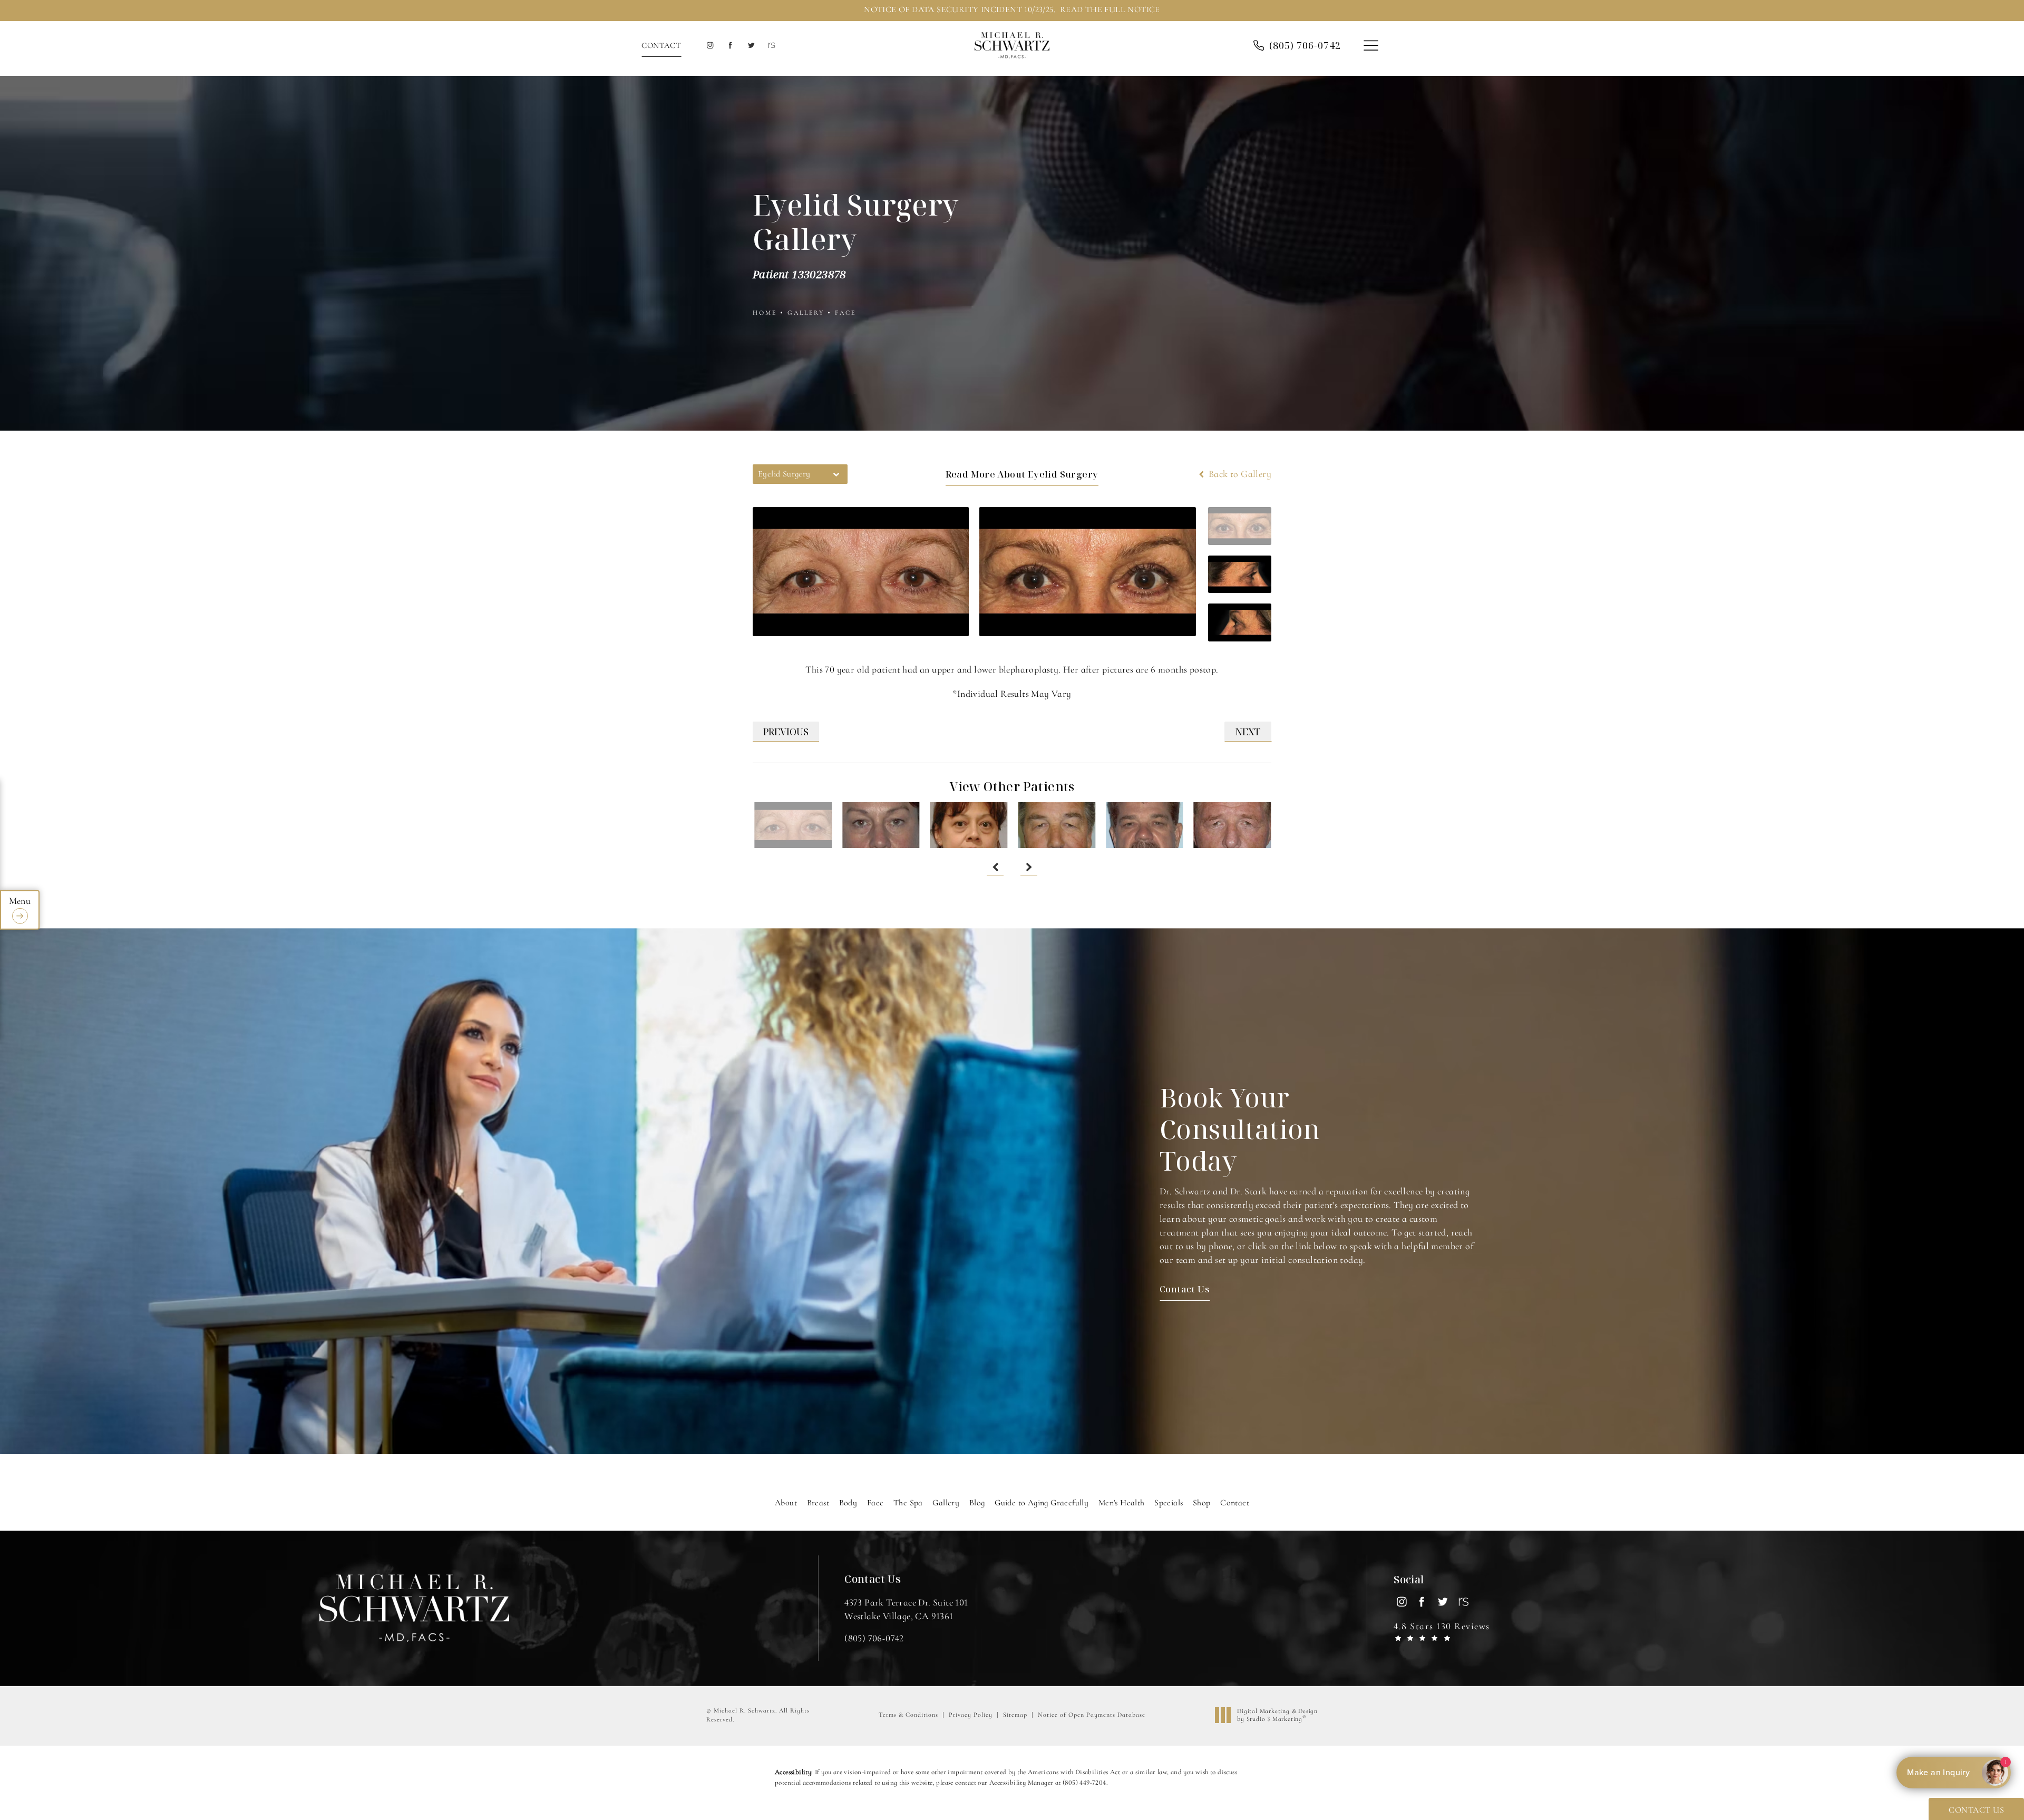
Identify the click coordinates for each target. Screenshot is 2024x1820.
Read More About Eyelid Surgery (1022, 474)
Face (845, 313)
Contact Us (1185, 1289)
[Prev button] (995, 867)
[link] (1305, 45)
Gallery (806, 313)
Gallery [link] (946, 1503)
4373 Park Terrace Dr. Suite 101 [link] (906, 1609)
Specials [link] (1169, 1503)
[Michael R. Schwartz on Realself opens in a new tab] (771, 46)
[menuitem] (710, 46)
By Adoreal (1953, 1773)
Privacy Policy (971, 1715)
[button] (1371, 46)
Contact (661, 45)
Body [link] (848, 1503)
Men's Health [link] (1122, 1503)
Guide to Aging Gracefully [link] (1042, 1503)
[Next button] (1029, 867)
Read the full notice (1110, 9)
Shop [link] (1202, 1503)
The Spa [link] (908, 1503)
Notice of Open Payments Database (1092, 1715)
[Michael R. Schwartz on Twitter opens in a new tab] (751, 46)
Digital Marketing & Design (1277, 1715)
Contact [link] (1235, 1503)
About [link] (786, 1503)
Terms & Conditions (908, 1715)
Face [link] (875, 1503)
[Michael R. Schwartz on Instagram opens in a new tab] (710, 46)
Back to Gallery (1239, 474)
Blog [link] (977, 1503)
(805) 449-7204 (1084, 1783)
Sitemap (1015, 1715)
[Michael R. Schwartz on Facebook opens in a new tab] (730, 46)
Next (1248, 732)
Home (765, 313)
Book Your (1240, 1129)
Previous (786, 732)
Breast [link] (818, 1503)
